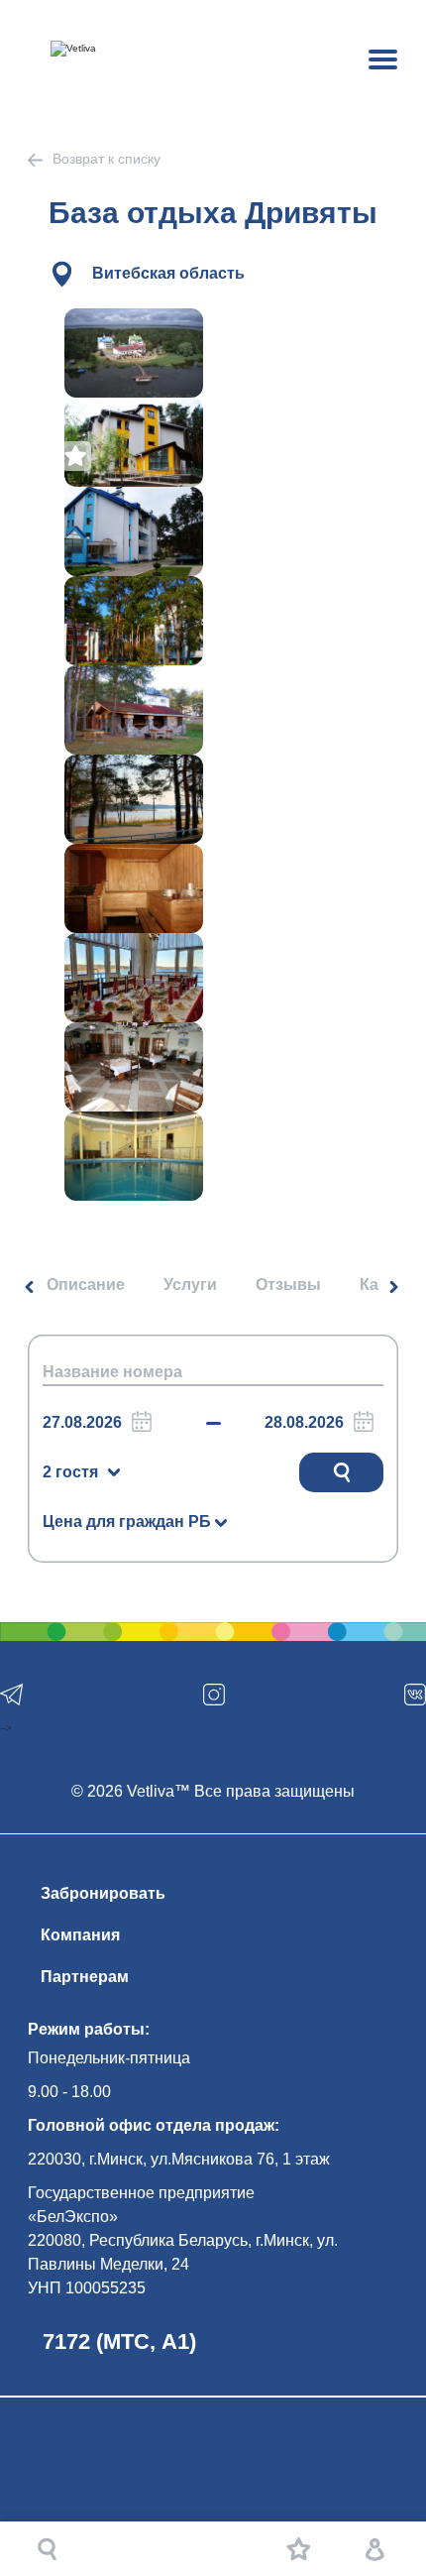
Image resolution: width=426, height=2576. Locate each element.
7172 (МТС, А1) (119, 2342)
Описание (86, 1285)
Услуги (190, 1285)
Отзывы (288, 1285)
